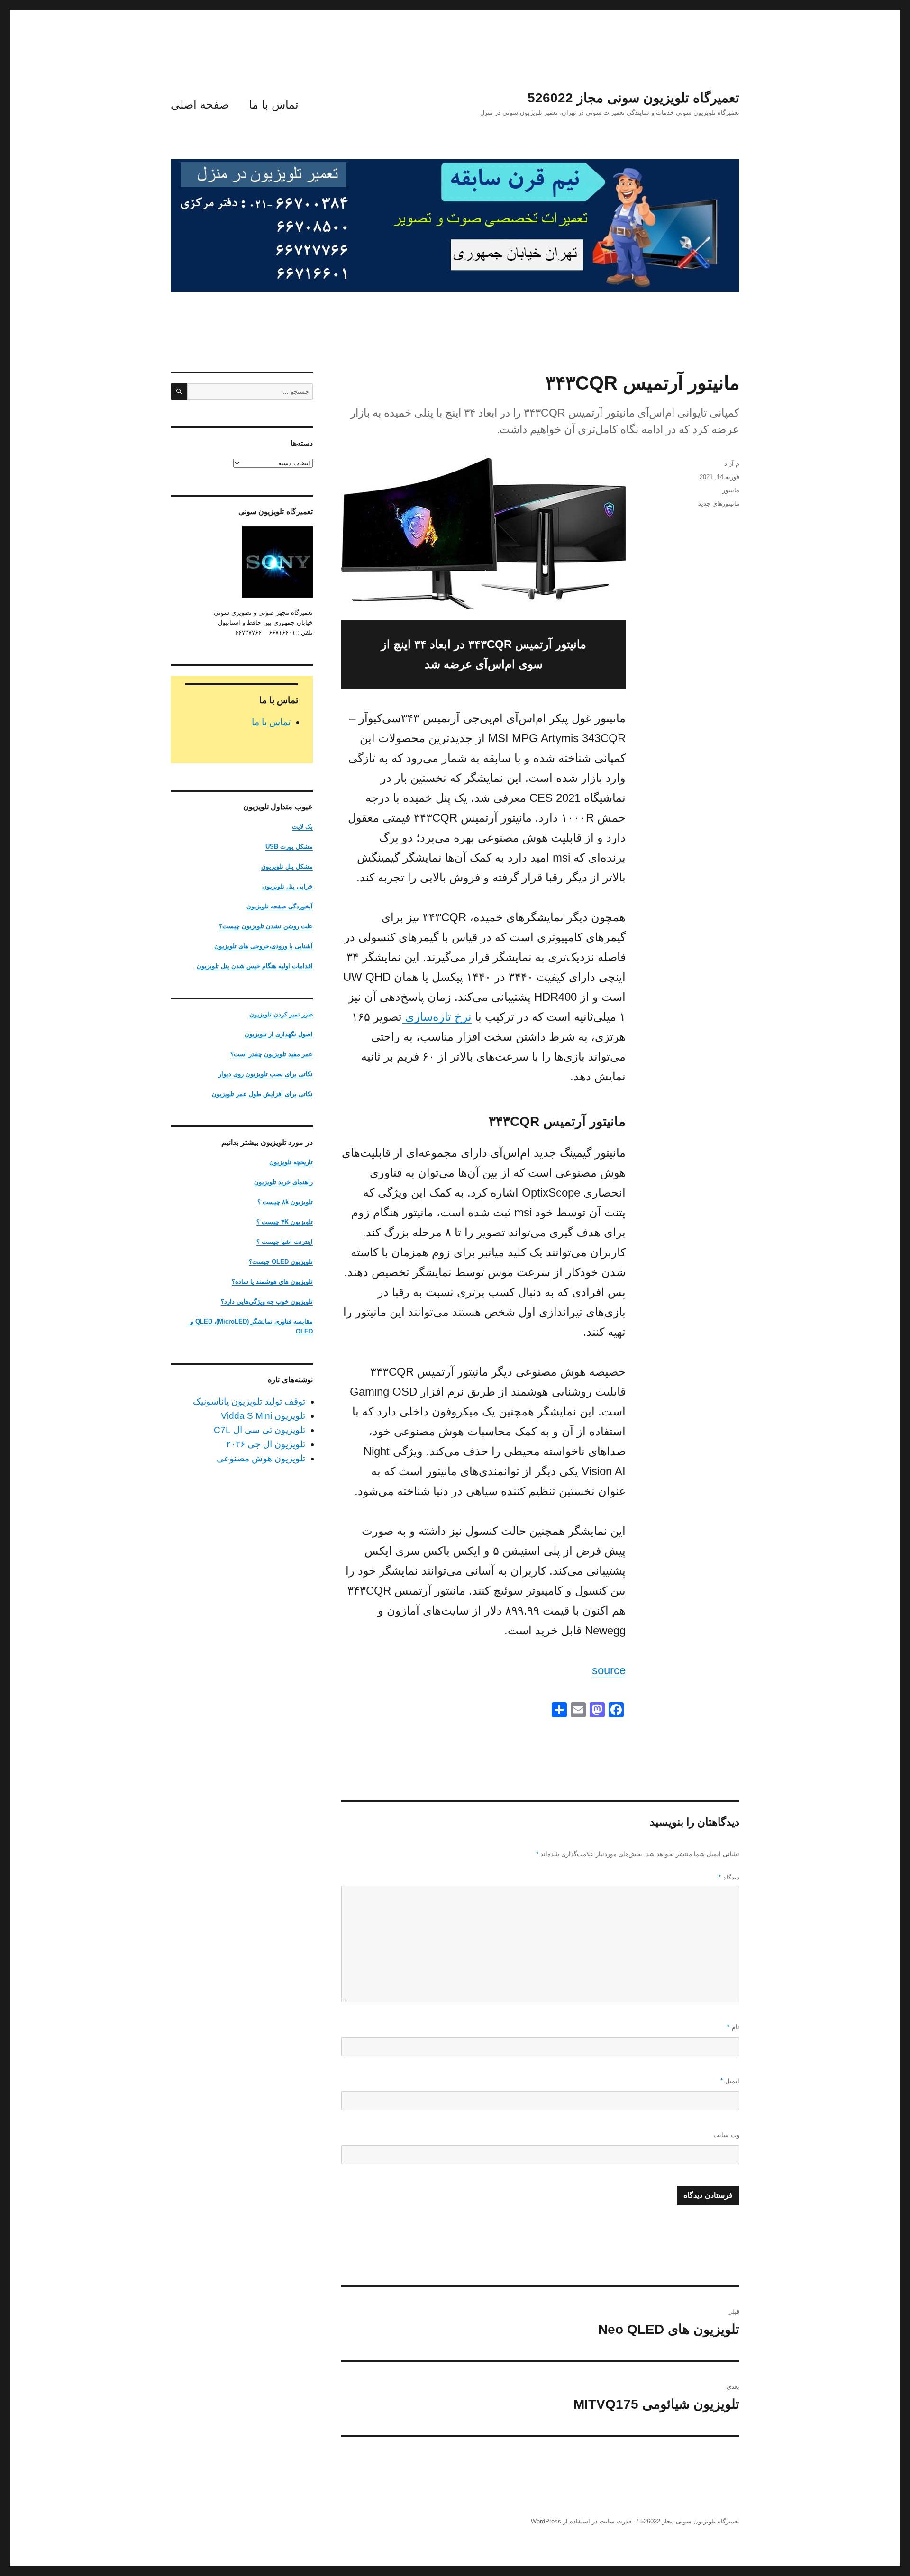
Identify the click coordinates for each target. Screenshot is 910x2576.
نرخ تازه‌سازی (437, 1017)
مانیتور (731, 490)
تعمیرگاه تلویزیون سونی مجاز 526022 (633, 98)
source (609, 1670)
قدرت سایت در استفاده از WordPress (581, 2521)
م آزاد (732, 464)
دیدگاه (729, 1877)
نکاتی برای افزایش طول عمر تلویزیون (262, 1094)
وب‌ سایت (726, 2135)
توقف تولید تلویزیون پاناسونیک (249, 1401)
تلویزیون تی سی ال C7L (259, 1430)
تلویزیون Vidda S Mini (263, 1416)
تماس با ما (274, 104)
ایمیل (730, 2081)
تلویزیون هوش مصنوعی (261, 1458)
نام (733, 2027)
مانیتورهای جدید (719, 503)
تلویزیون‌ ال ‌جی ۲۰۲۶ (266, 1444)
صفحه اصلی (200, 104)
